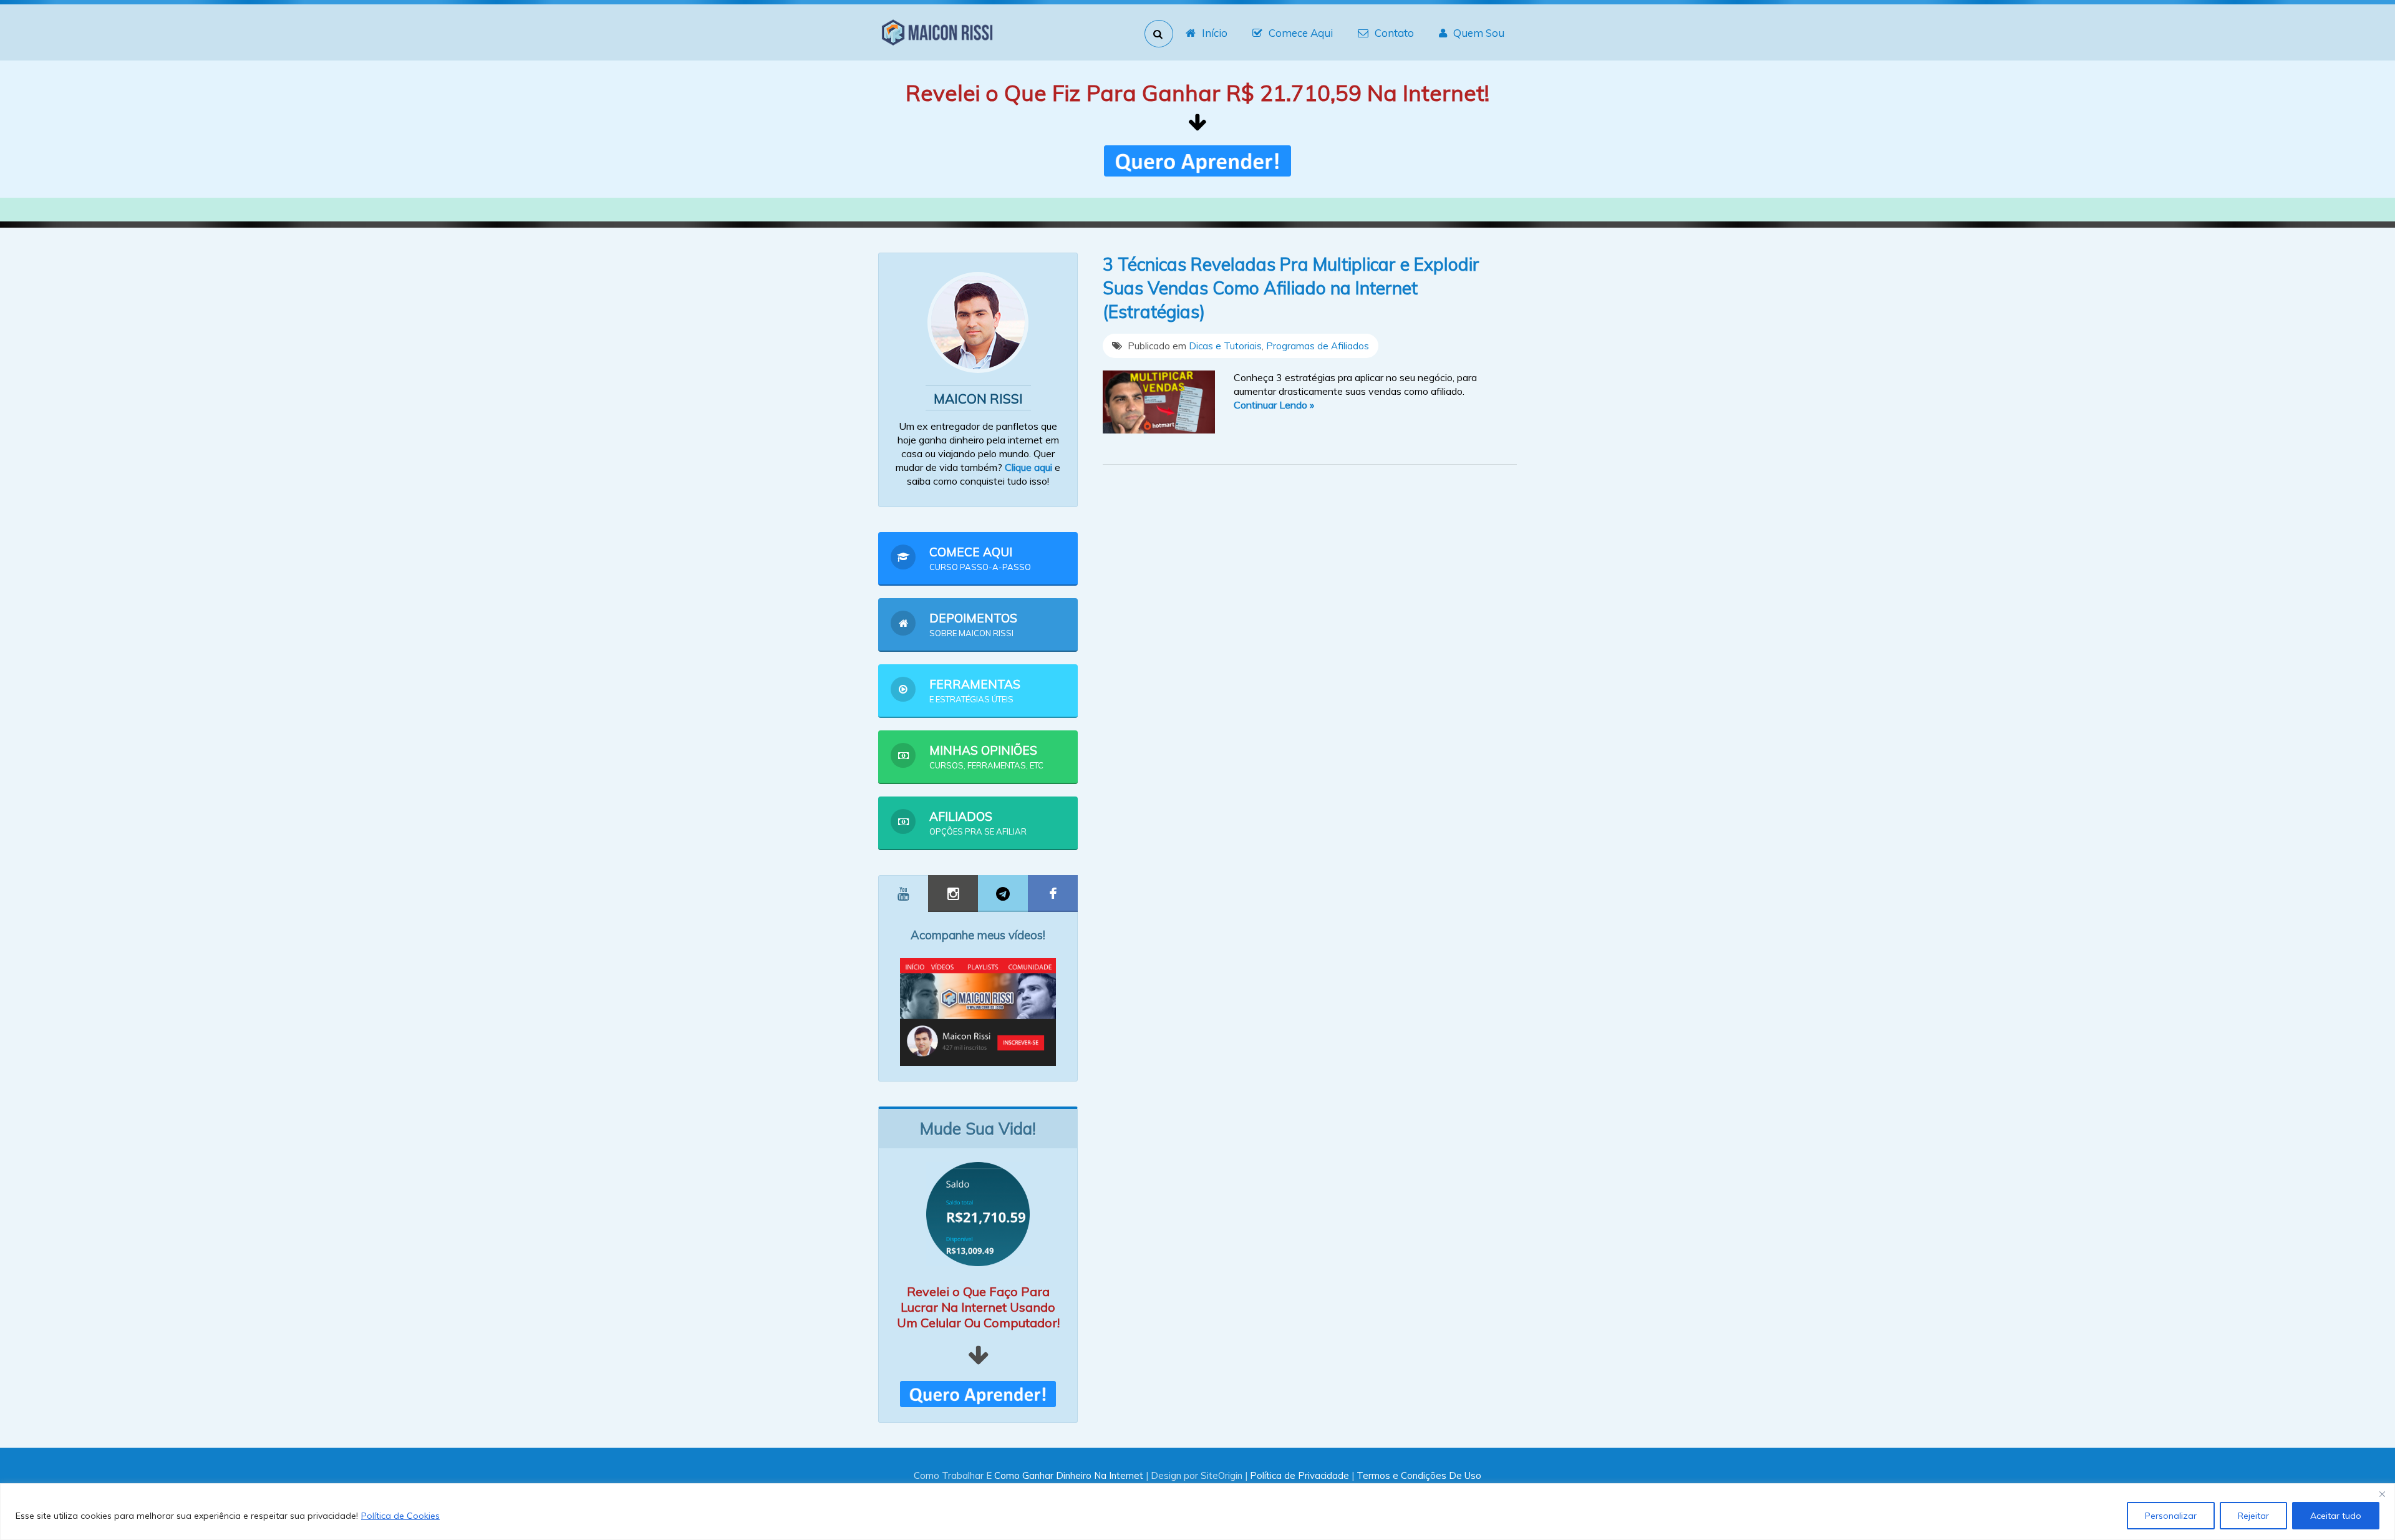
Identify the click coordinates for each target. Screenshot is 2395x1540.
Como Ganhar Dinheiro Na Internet (1069, 1475)
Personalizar (2171, 1516)
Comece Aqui (1301, 33)
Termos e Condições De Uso (1419, 1475)
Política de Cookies (400, 1516)
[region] (1197, 1512)
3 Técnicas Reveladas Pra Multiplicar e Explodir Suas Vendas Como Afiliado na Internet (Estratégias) (1291, 288)
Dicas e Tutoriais (1225, 346)
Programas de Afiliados (1318, 346)
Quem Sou (1479, 33)
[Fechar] (2382, 1494)
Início (1215, 33)
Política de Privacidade (1299, 1475)
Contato (1394, 33)
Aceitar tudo (2336, 1516)
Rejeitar (2253, 1516)
